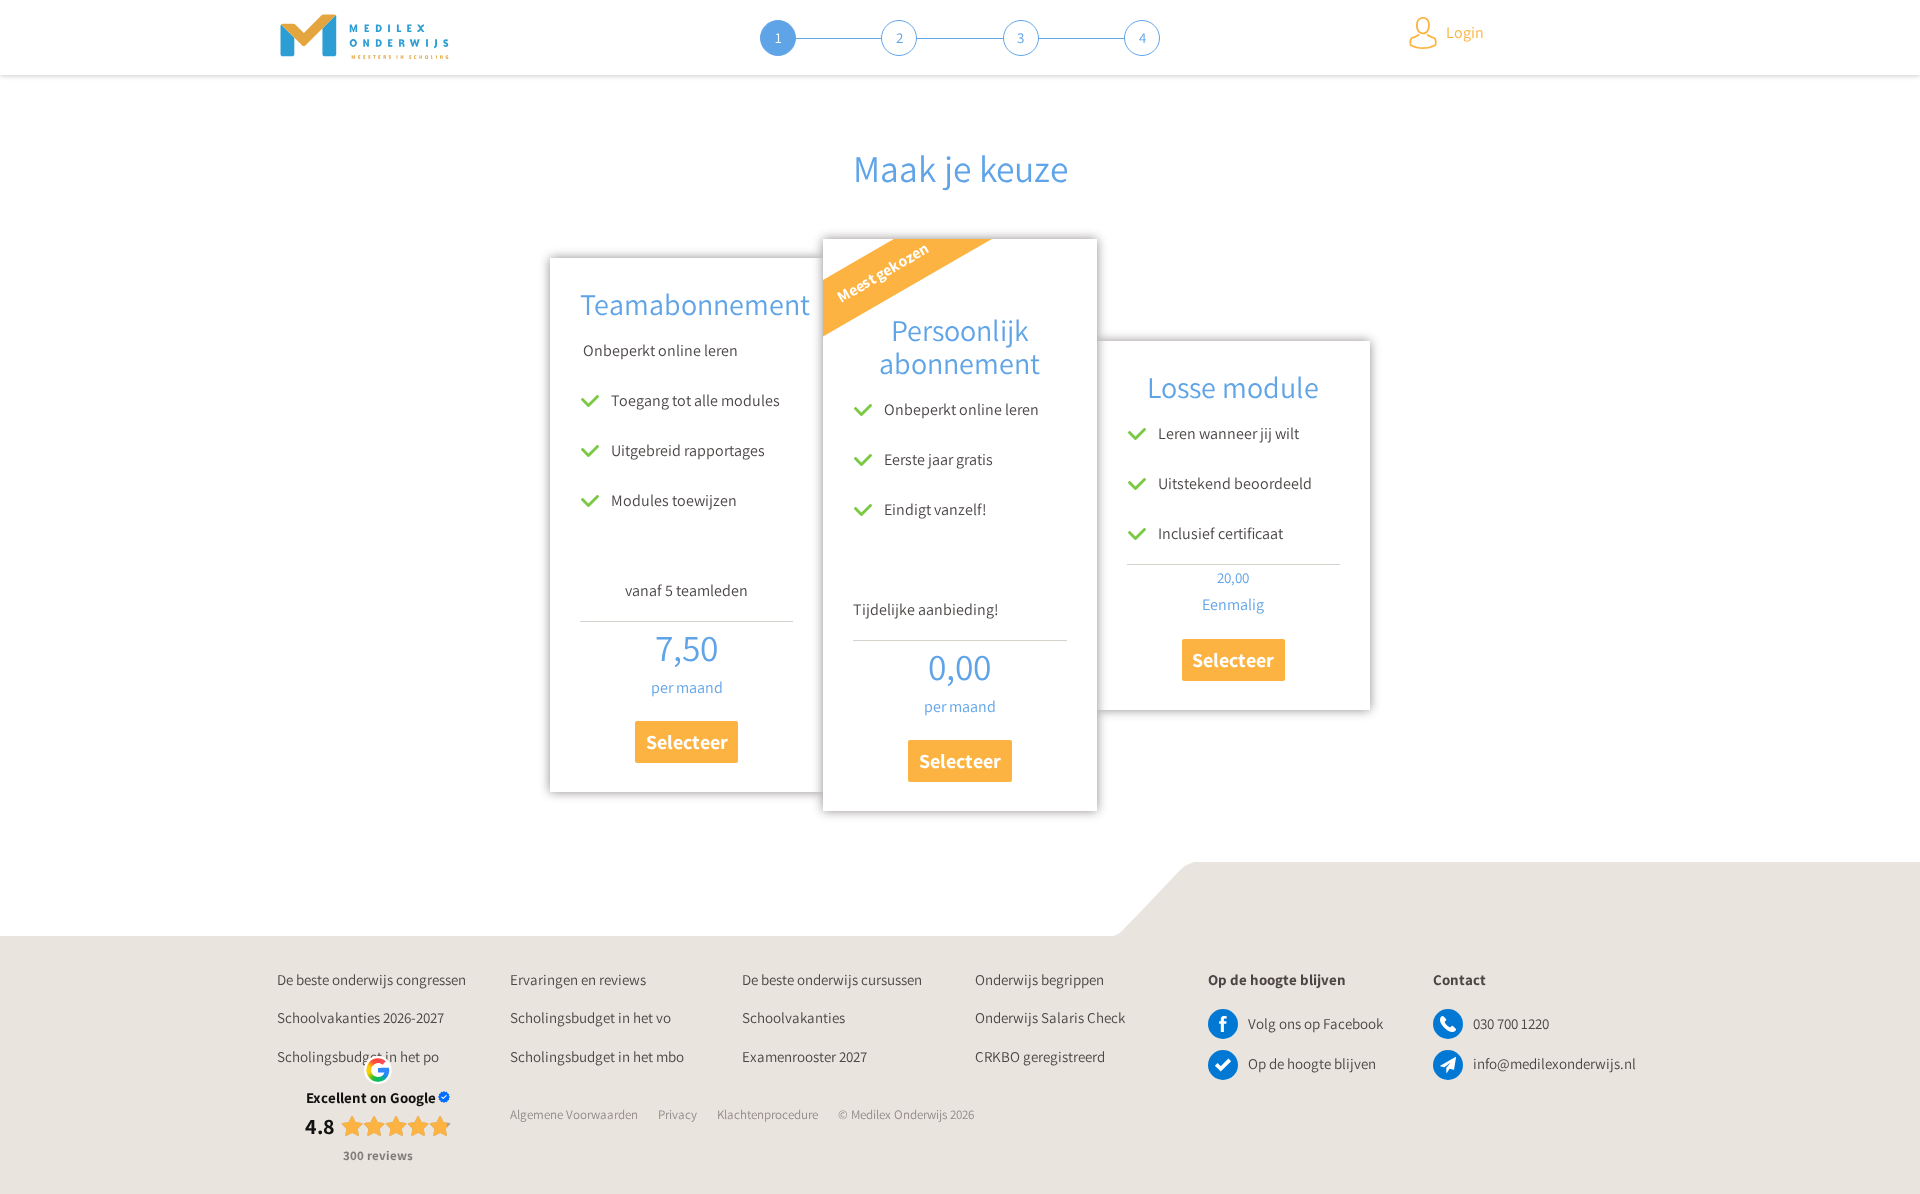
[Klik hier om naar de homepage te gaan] (364, 38)
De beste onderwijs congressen (371, 979)
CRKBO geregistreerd (1040, 1056)
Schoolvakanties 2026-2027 (360, 1017)
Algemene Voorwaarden (574, 1114)
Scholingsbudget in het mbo (597, 1056)
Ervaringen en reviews (578, 979)
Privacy (677, 1114)
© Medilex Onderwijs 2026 (906, 1114)
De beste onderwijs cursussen (832, 979)
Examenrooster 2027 (804, 1056)
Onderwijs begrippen (1039, 979)
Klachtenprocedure (767, 1114)
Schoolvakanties (793, 1017)
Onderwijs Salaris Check (1050, 1017)
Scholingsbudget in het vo (590, 1017)
